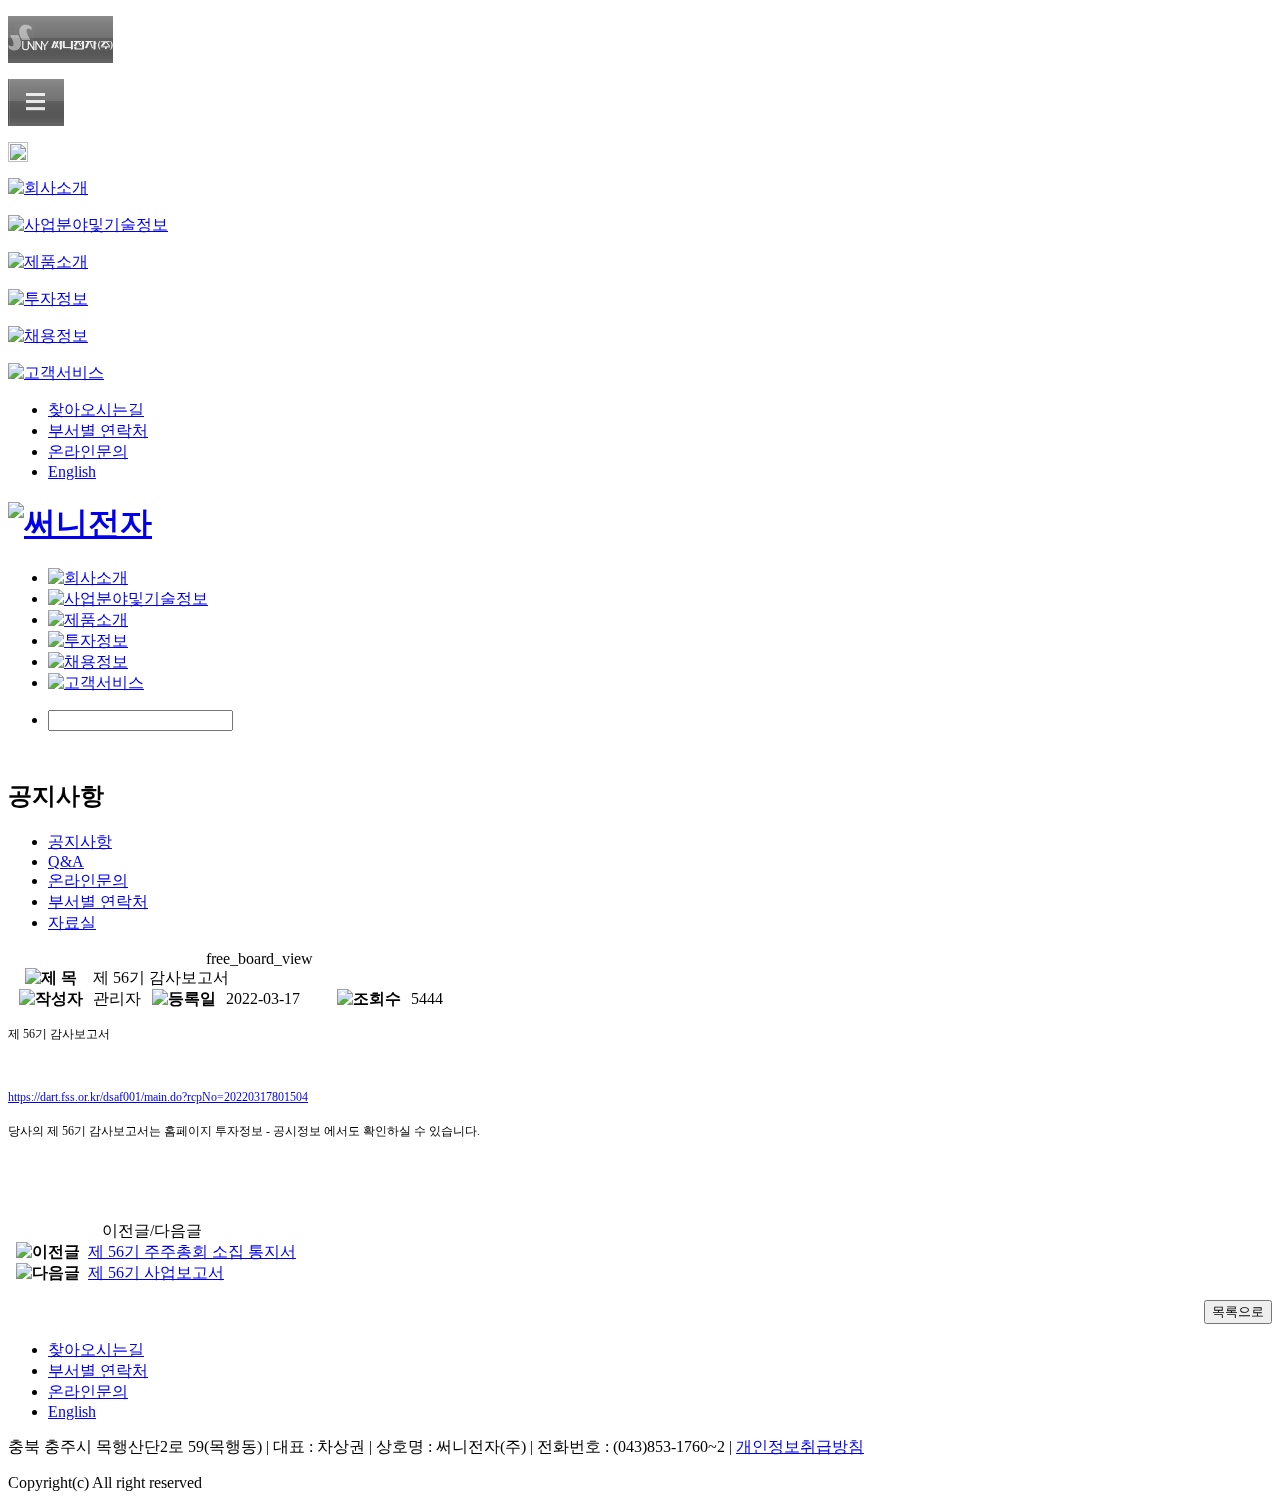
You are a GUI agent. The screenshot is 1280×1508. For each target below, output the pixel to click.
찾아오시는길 (96, 409)
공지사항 (80, 841)
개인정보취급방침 (800, 1446)
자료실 (72, 922)
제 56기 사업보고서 (156, 1272)
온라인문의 (88, 451)
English (72, 471)
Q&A (66, 861)
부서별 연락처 (98, 430)
